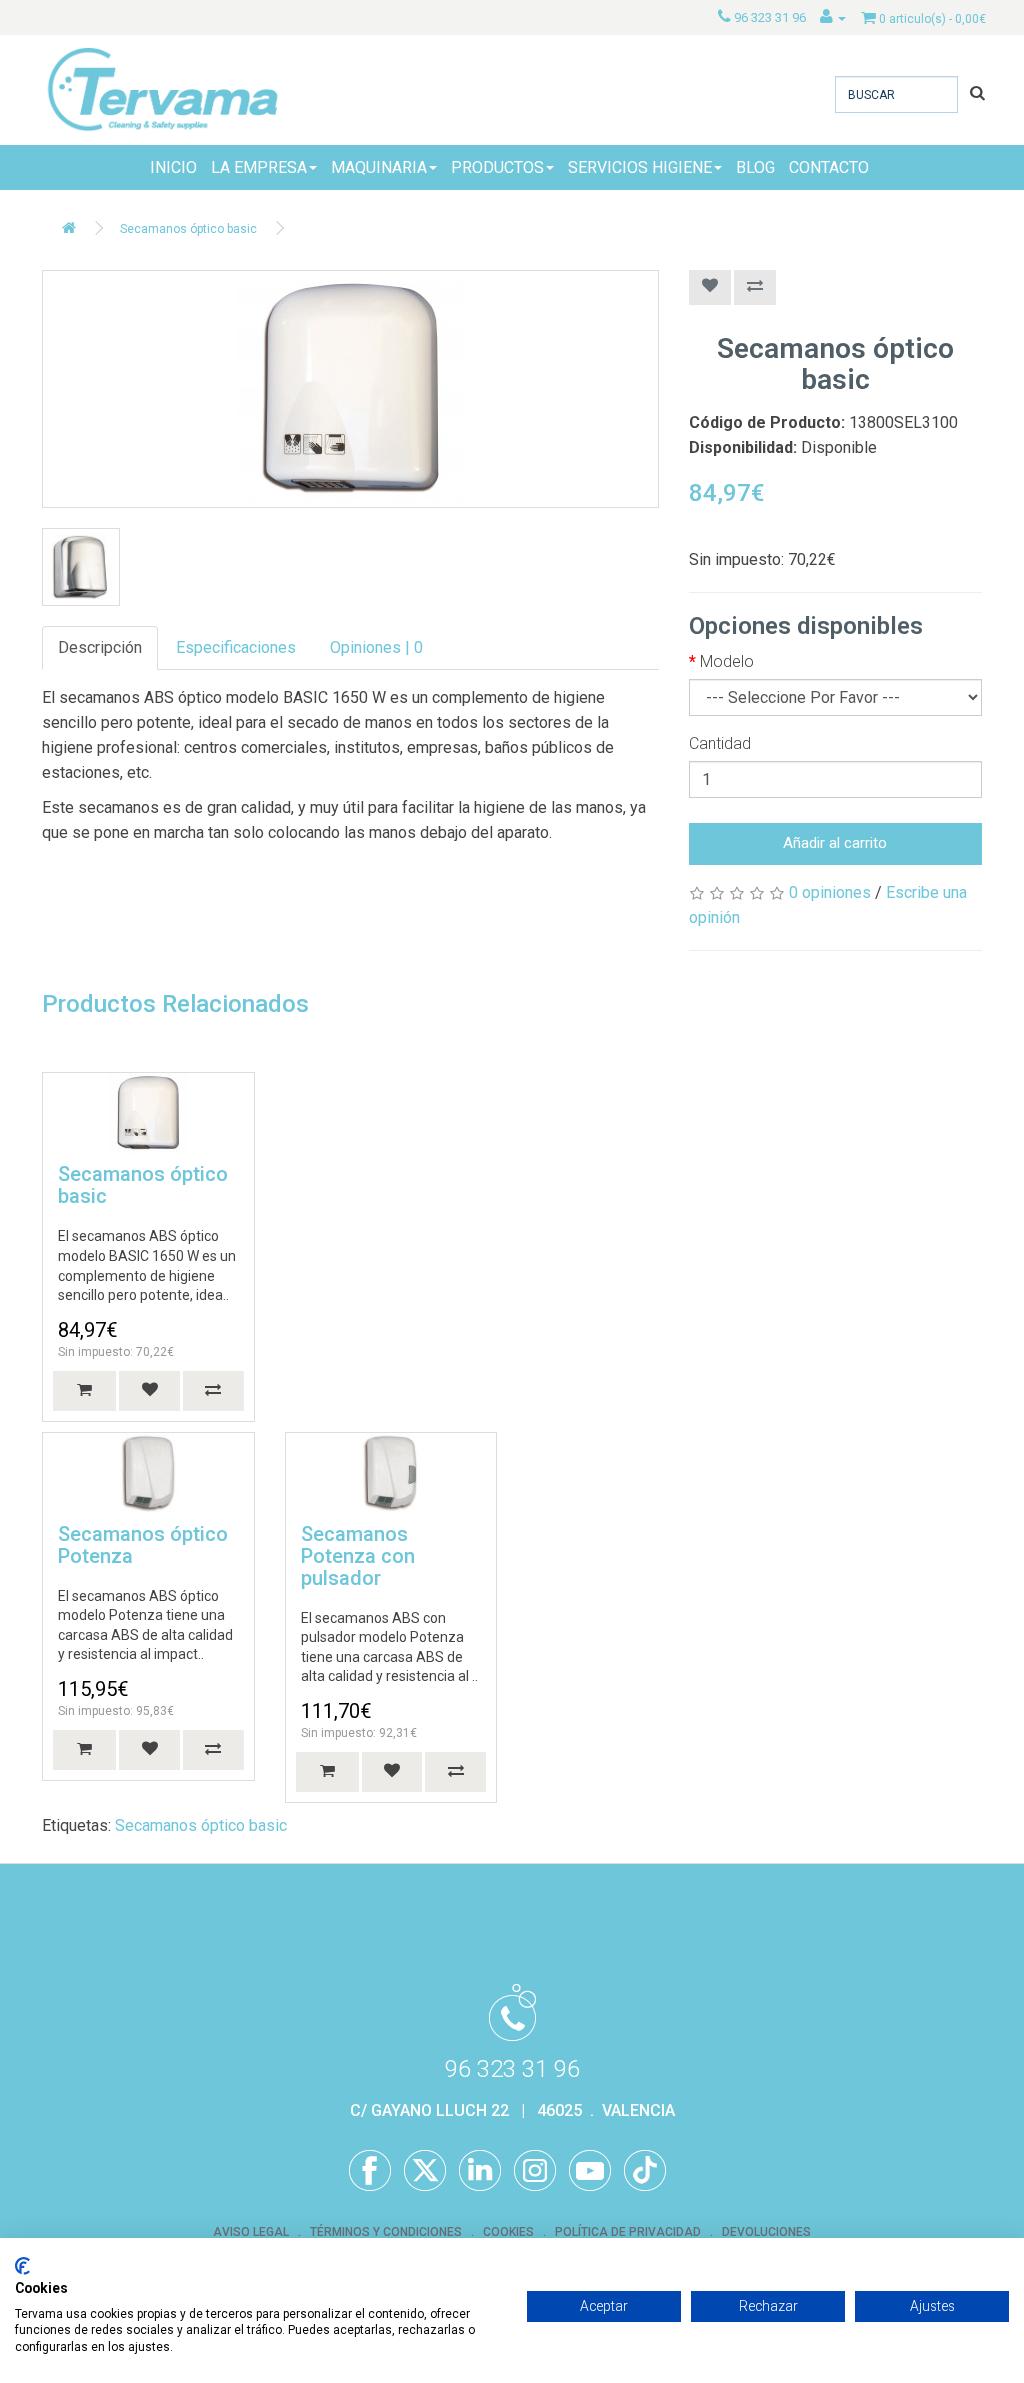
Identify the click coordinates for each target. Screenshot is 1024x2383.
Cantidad (720, 743)
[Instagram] (535, 2171)
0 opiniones (830, 892)
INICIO (173, 167)
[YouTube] (590, 2171)
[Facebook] (370, 2171)
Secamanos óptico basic (188, 229)
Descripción (100, 647)
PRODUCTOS (497, 167)
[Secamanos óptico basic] (350, 389)
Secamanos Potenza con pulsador (358, 1556)
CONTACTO (829, 167)
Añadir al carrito (835, 843)
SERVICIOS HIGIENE (640, 167)
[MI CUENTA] (833, 17)
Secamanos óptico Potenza (143, 1545)
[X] (425, 2171)
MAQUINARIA (379, 167)
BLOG (755, 167)
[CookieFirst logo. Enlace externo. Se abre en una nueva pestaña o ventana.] (22, 2266)
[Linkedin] (480, 2171)
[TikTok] (645, 2171)
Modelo (727, 661)
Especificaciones (236, 647)
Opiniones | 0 (376, 647)
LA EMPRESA (259, 167)
